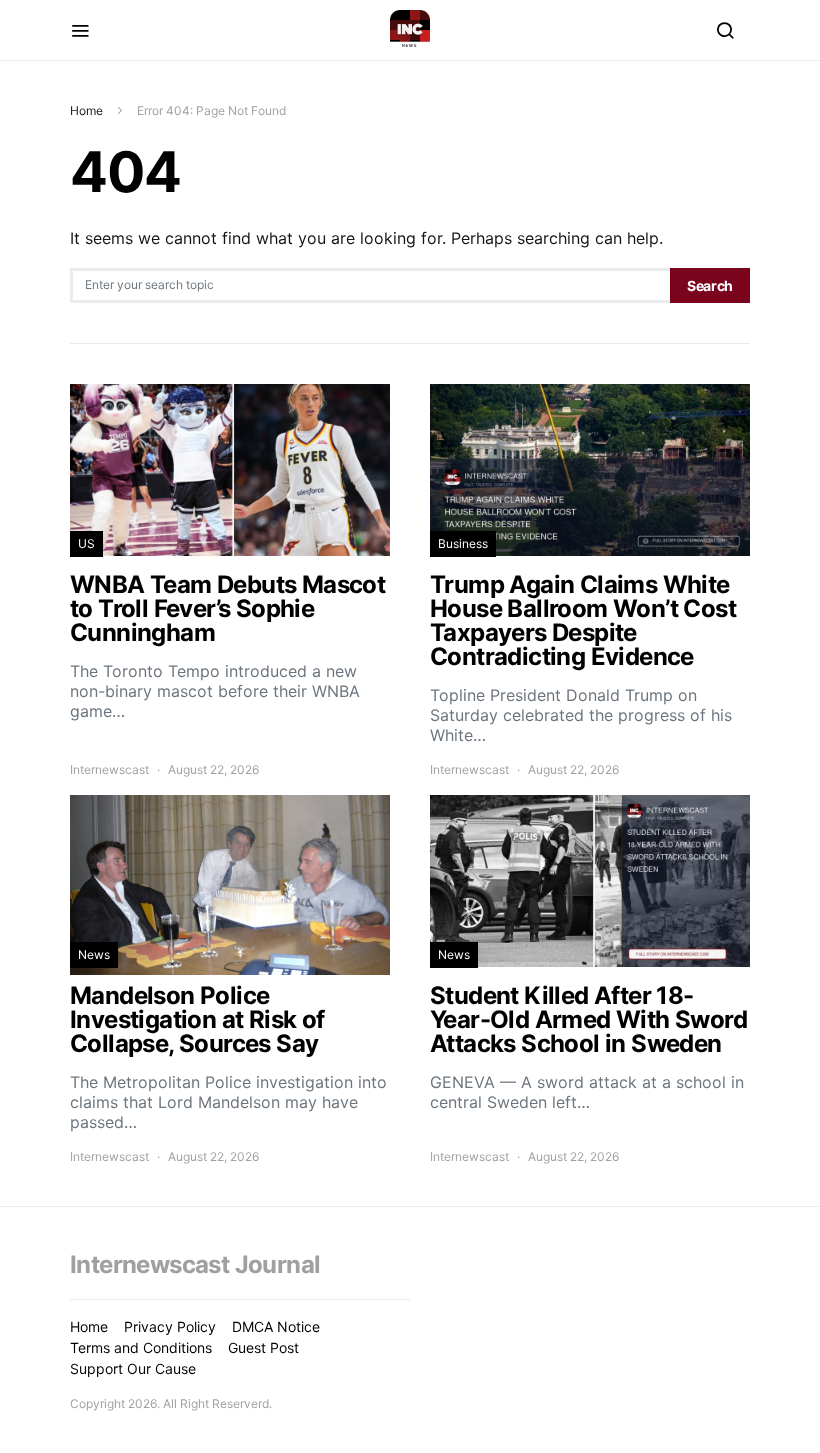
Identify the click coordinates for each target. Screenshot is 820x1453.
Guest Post (263, 1347)
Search (710, 285)
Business (463, 543)
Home (86, 110)
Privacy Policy (170, 1326)
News (94, 954)
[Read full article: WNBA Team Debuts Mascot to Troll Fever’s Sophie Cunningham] (230, 581)
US (86, 543)
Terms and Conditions (141, 1347)
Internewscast (109, 769)
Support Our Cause (133, 1368)
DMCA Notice (276, 1326)
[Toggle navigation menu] (80, 30)
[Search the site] (725, 30)
